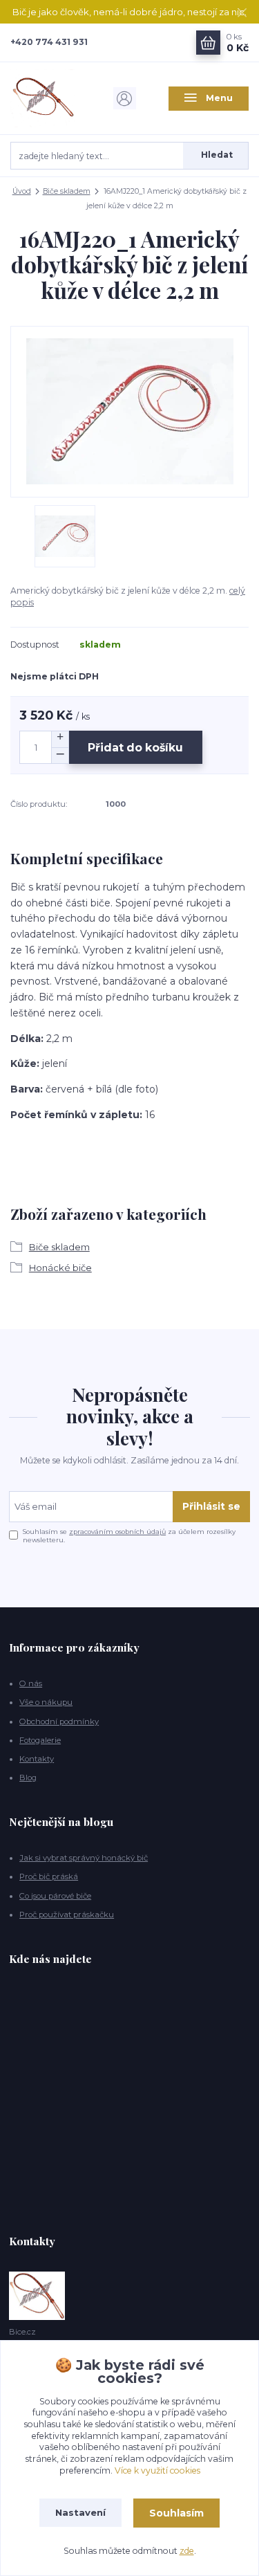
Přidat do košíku (135, 748)
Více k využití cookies (157, 2470)
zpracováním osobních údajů (117, 1532)
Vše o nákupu (46, 1702)
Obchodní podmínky (59, 1721)
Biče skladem (67, 191)
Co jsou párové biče (55, 1896)
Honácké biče (60, 1268)
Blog (28, 1778)
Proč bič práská (49, 1876)
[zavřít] (242, 14)
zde (187, 2551)
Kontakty (37, 1759)
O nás (31, 1683)
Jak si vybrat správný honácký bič (84, 1858)
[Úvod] (50, 98)
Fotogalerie (40, 1740)
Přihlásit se (211, 1506)
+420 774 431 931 (49, 42)
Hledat (217, 155)
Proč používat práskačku (67, 1915)
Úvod (22, 191)
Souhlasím (176, 2513)
